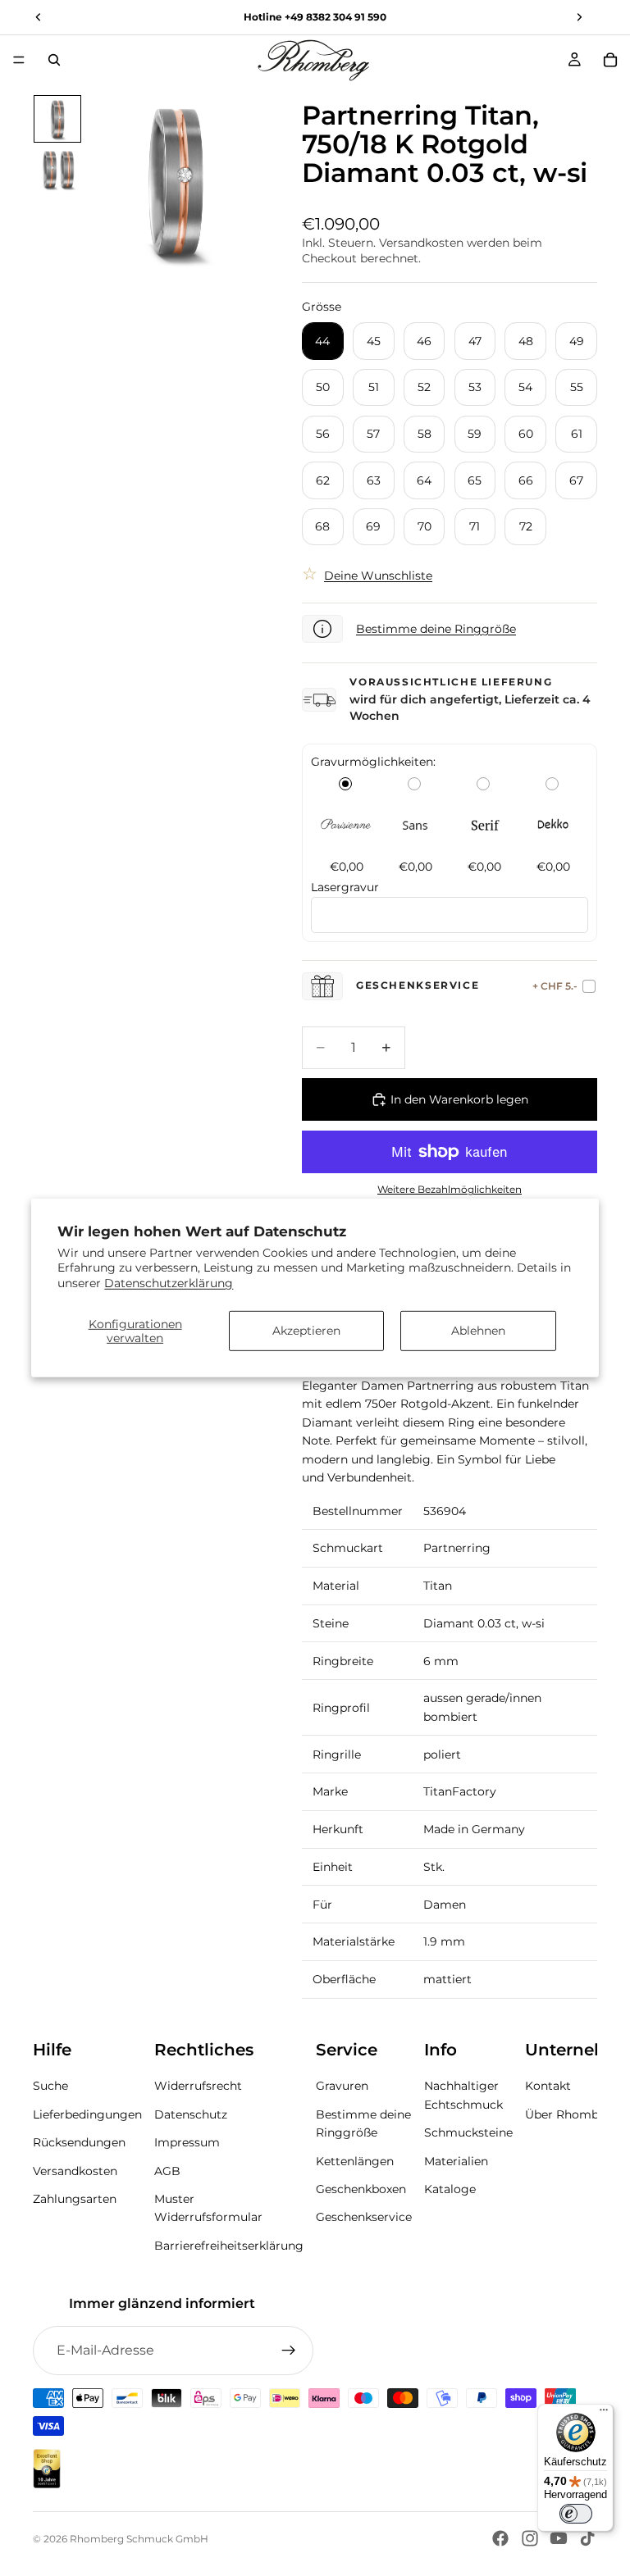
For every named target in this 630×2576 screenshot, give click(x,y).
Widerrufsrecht (198, 2086)
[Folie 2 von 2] (57, 170)
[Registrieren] (289, 2351)
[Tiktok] (587, 2538)
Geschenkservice (364, 2217)
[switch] (576, 2514)
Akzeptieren (306, 1331)
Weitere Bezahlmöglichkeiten (450, 1190)
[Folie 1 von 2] (57, 119)
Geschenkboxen (361, 2189)
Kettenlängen (355, 2160)
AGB (167, 2170)
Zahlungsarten (75, 2199)
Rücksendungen (79, 2142)
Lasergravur (345, 887)
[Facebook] (500, 2538)
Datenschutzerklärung (169, 1282)
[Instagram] (530, 2538)
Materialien (456, 2160)
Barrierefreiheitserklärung (229, 2245)
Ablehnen (478, 1331)
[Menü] (19, 60)
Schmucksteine (468, 2132)
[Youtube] (559, 2538)
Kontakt (548, 2086)
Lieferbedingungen (87, 2114)
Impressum (187, 2142)
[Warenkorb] (610, 60)
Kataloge (450, 2189)
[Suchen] (54, 60)
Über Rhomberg (572, 2114)
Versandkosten (75, 2170)
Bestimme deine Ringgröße (436, 629)
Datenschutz (191, 2114)
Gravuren (342, 2086)
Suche (50, 2086)
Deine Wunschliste (378, 576)
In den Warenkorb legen (459, 1099)
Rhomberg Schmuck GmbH (139, 2539)
